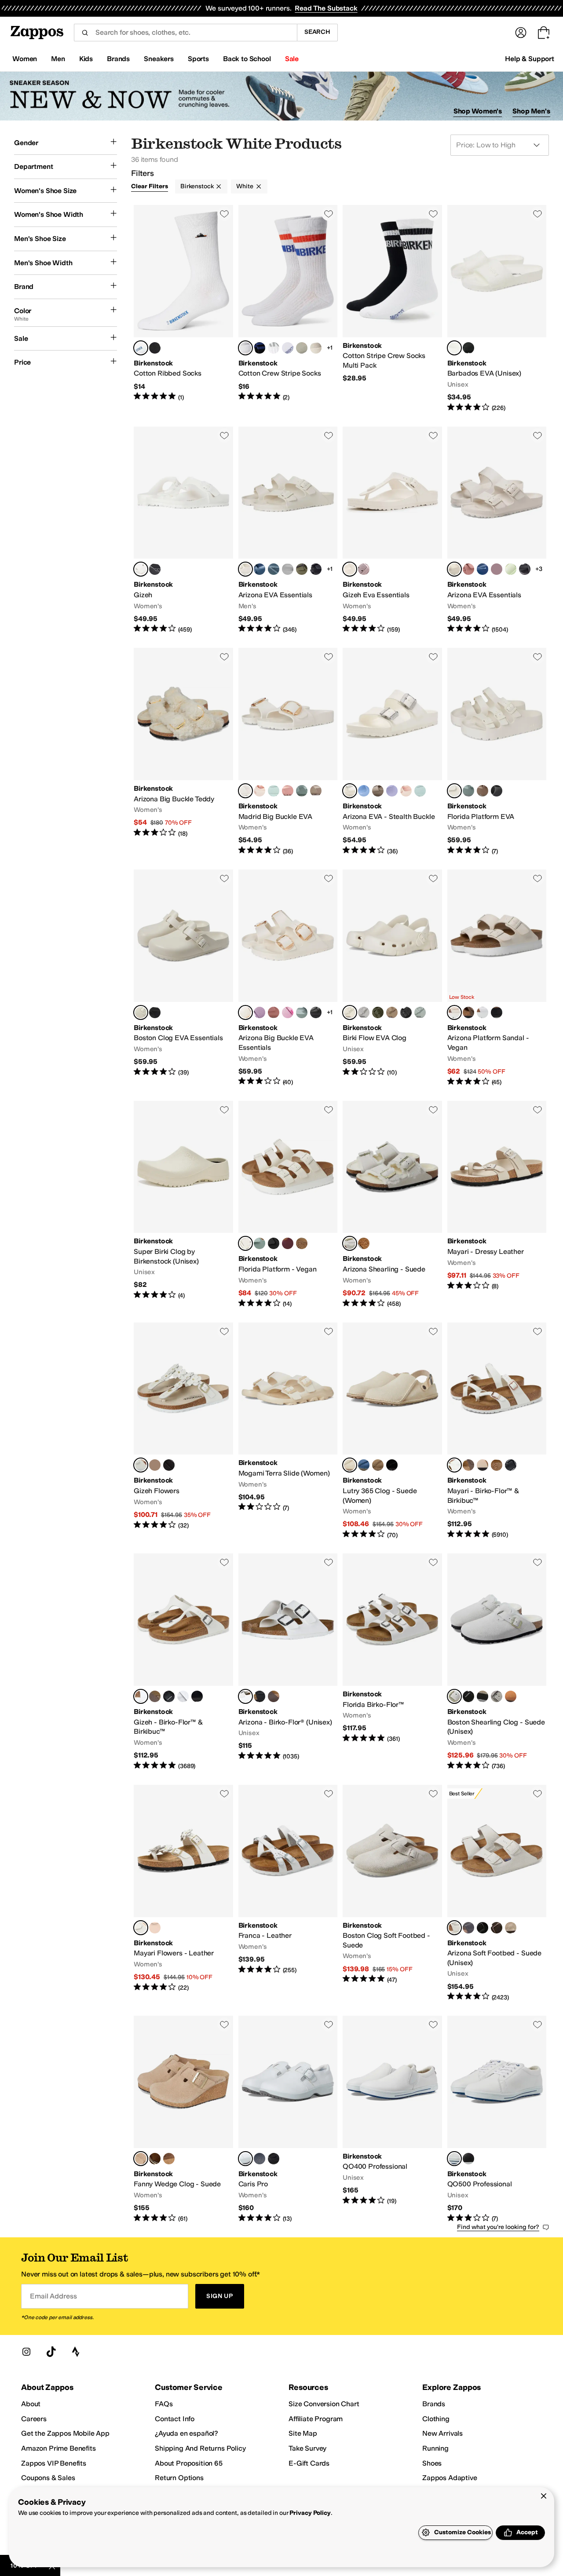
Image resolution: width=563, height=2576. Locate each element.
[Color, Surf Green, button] (274, 791)
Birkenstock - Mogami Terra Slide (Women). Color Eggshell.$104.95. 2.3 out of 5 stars (288, 1431)
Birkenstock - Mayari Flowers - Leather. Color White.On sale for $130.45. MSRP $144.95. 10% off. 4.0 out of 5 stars (183, 1893)
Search (317, 32)
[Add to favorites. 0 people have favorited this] (224, 214)
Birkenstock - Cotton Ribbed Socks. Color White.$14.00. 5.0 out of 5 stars (183, 309)
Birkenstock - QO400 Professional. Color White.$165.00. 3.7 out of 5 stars (392, 2119)
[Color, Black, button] (155, 348)
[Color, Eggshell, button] (316, 348)
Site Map (303, 2433)
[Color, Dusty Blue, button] (364, 791)
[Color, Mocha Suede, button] (497, 1928)
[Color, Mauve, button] (260, 1012)
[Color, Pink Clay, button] (468, 569)
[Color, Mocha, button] (468, 1012)
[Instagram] (26, 2352)
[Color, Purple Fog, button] (392, 791)
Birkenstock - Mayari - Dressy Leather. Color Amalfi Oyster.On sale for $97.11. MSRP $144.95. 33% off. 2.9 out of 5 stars (497, 1205)
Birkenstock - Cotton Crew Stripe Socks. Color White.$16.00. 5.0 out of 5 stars (288, 309)
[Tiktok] (51, 2352)
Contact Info (175, 2419)
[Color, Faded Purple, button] (364, 569)
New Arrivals (442, 2433)
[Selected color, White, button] (141, 348)
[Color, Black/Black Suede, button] (468, 1696)
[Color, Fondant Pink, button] (288, 1012)
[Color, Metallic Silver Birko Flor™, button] (183, 1696)
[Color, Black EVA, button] (468, 348)
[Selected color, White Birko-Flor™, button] (454, 1465)
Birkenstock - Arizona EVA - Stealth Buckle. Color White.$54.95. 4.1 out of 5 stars (392, 752)
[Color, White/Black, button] (288, 348)
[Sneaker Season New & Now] (281, 96)
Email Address (53, 2296)
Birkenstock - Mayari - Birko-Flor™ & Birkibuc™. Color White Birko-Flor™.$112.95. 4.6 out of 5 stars (497, 1431)
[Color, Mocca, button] (302, 1243)
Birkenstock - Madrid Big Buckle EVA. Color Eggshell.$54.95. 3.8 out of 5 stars (288, 752)
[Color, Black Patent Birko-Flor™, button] (197, 1696)
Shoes (432, 2463)
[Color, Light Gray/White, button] (302, 348)
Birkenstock (197, 186)
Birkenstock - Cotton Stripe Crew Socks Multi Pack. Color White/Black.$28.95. (392, 309)
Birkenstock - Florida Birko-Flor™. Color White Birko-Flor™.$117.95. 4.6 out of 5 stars (392, 1662)
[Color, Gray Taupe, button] (316, 791)
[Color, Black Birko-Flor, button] (260, 1696)
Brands (434, 2404)
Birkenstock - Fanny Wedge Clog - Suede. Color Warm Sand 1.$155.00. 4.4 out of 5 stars (183, 2119)
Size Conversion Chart (324, 2404)
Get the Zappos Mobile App (65, 2433)
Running (435, 2448)
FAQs (164, 2404)
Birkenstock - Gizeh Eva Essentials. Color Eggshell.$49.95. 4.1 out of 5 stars (392, 530)
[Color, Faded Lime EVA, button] (511, 569)
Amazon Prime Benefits (58, 2448)
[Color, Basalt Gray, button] (274, 569)
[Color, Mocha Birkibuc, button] (468, 1465)
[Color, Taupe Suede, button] (511, 1928)
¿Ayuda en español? (186, 2433)
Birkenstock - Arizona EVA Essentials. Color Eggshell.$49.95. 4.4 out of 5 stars (288, 530)
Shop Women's (478, 111)
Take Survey (307, 2448)
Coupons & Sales (48, 2478)
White (245, 186)
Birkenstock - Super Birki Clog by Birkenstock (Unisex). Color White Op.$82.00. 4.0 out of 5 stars (183, 1205)
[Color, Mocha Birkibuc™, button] (155, 1696)
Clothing (436, 2419)
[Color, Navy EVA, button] (483, 569)
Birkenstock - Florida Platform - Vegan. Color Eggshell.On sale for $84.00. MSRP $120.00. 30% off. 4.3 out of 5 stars (288, 1205)
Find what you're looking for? (498, 2227)
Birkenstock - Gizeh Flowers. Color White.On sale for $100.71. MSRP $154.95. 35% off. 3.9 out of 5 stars (183, 1431)
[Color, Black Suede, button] (483, 1928)
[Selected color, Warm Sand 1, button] (141, 2159)
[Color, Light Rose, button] (260, 791)
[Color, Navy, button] (260, 2159)
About (31, 2404)
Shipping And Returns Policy (200, 2448)
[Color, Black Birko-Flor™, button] (169, 1696)
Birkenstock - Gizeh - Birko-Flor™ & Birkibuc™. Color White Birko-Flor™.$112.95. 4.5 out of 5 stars (183, 1662)
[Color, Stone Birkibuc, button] (497, 1465)
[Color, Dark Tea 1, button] (169, 2159)
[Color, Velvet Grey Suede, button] (468, 1928)
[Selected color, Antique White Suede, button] (454, 1928)
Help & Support (530, 59)
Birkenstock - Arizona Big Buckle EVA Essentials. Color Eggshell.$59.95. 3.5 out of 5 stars (288, 978)
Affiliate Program (316, 2419)
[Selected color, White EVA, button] (454, 348)
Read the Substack (326, 8)
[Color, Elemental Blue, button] (260, 569)
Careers (34, 2419)
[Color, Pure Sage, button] (302, 791)
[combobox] (185, 33)
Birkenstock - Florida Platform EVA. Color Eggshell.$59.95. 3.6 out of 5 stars (497, 752)
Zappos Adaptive (450, 2478)
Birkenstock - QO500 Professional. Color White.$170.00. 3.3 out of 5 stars (497, 2119)
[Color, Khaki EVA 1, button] (302, 569)
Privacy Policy (310, 2513)
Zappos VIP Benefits (54, 2463)
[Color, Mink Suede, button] (511, 1696)
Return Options (179, 2478)
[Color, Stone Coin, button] (288, 569)
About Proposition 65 (189, 2463)
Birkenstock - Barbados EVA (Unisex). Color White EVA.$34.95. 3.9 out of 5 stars (497, 309)
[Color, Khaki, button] (378, 1012)
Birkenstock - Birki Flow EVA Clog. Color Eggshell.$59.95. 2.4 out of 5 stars (392, 978)
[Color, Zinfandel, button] (288, 1243)
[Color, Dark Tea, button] (155, 2159)
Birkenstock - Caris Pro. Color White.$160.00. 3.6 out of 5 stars (288, 2119)
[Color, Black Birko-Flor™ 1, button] (511, 1465)
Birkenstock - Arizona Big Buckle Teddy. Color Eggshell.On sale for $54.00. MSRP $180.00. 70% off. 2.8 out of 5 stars (183, 752)
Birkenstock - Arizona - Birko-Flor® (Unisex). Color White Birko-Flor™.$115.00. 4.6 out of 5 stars (288, 1662)
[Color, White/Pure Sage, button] (274, 348)
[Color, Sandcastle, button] (483, 1465)
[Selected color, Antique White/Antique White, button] (350, 1243)
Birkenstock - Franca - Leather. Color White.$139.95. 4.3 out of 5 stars (288, 1893)
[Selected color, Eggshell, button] (245, 569)
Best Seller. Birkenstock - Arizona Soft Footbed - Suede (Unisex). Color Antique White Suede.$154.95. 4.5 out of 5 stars (497, 1893)
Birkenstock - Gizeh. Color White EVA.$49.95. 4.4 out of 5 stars (183, 530)
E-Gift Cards (309, 2463)
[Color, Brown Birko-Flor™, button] (274, 1696)
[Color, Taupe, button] (483, 1696)
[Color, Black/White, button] (468, 2159)
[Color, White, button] (483, 1012)
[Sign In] (521, 33)
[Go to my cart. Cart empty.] (544, 33)
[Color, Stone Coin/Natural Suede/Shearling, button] (364, 1243)
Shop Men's (531, 111)
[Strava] (76, 2352)
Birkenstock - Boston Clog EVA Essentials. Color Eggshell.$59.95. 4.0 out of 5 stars (183, 978)
